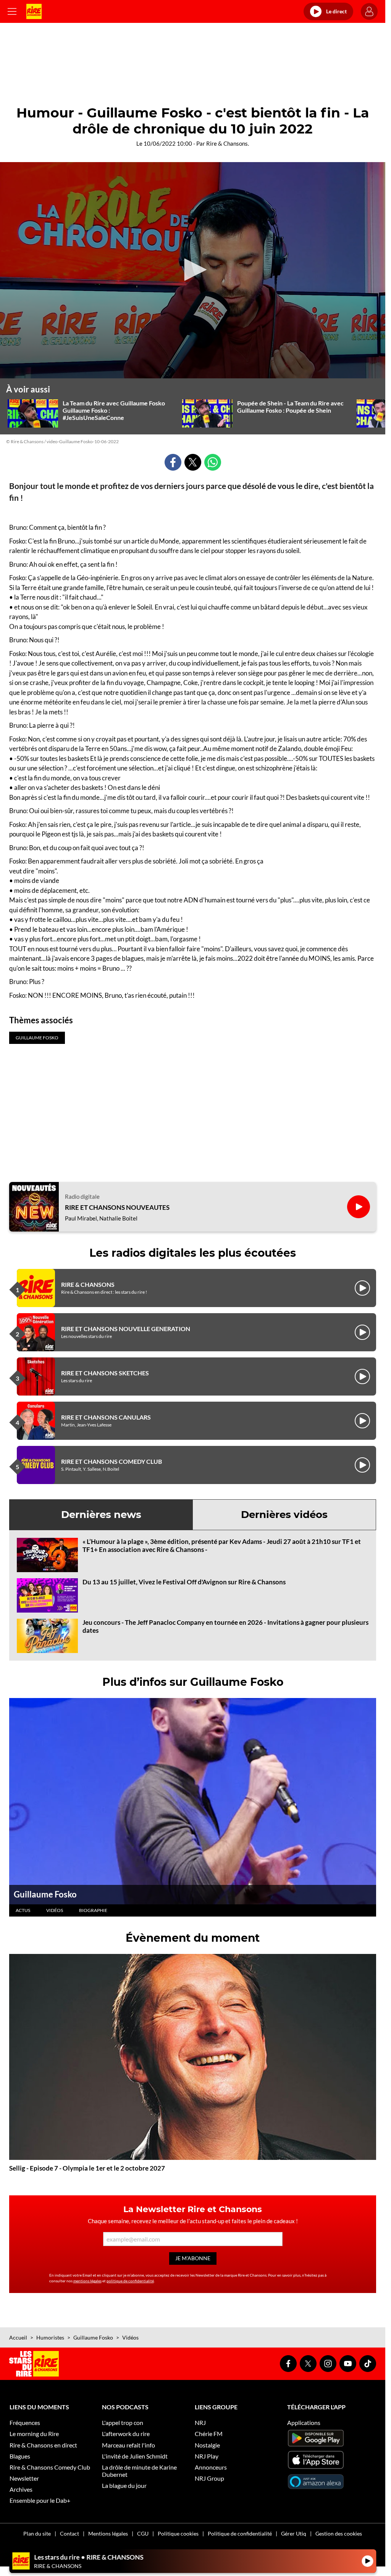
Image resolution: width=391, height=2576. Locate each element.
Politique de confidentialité (240, 2533)
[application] (193, 270)
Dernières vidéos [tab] (284, 1515)
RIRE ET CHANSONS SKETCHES (105, 1373)
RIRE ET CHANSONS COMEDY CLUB (111, 1461)
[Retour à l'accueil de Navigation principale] (34, 11)
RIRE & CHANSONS (88, 1284)
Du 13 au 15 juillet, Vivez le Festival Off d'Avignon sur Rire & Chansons (184, 1582)
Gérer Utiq (294, 2533)
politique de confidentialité (130, 2281)
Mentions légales (108, 2533)
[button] (193, 270)
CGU (143, 2533)
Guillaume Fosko (45, 1894)
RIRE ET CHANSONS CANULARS (106, 1417)
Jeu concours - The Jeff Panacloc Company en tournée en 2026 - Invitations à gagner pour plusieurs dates (225, 1626)
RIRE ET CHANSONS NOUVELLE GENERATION (126, 1329)
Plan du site (37, 2533)
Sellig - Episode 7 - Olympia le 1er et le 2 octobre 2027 (87, 2168)
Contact (69, 2533)
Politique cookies (178, 2533)
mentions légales (87, 2281)
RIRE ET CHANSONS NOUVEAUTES (117, 1208)
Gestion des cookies (339, 2533)
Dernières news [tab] (101, 1515)
